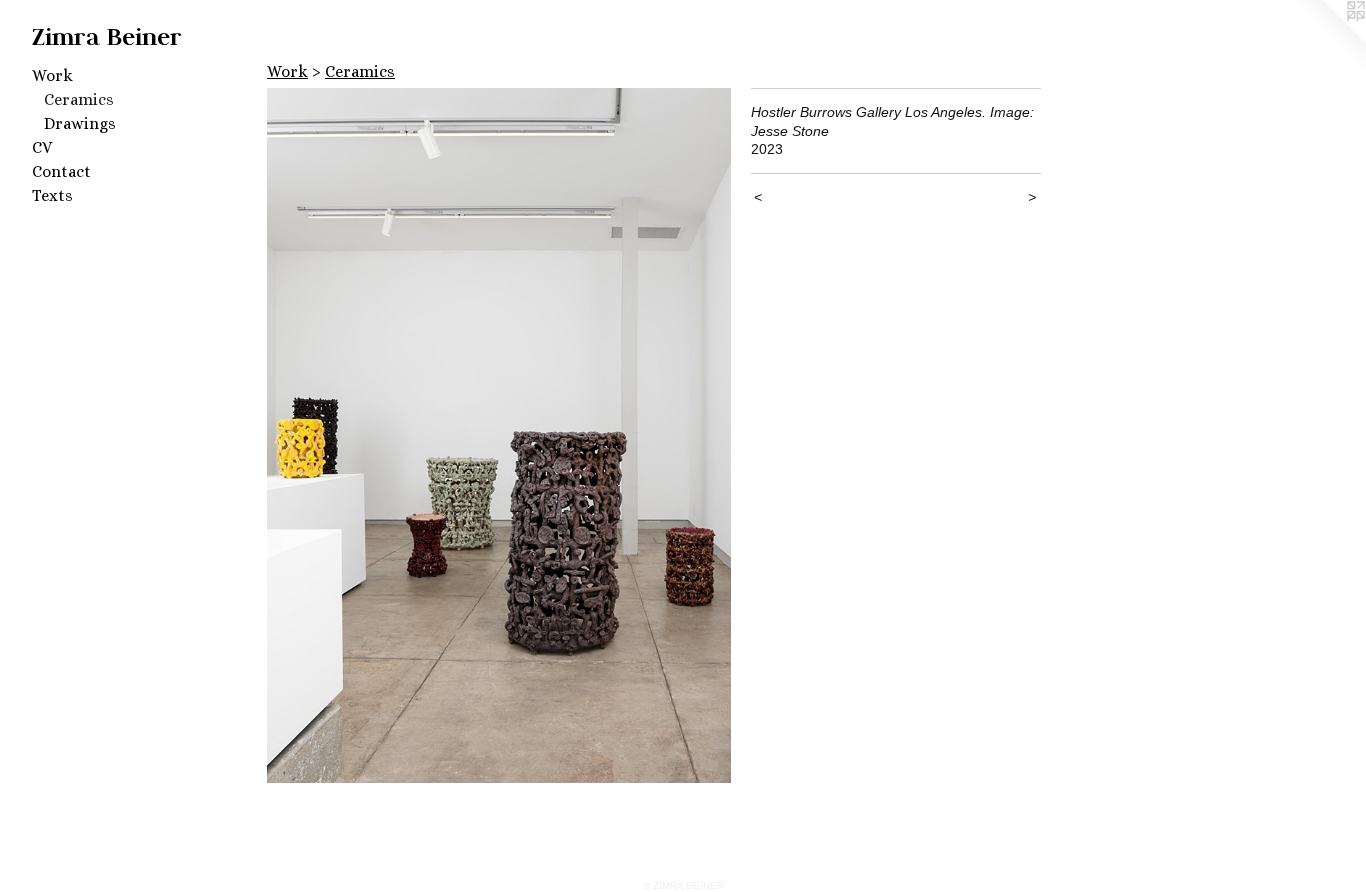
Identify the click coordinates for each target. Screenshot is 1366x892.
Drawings (80, 123)
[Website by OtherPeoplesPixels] (1326, 40)
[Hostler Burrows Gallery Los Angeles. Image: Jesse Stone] (499, 435)
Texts (52, 195)
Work (52, 75)
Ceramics (79, 99)
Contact (61, 171)
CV (42, 147)
